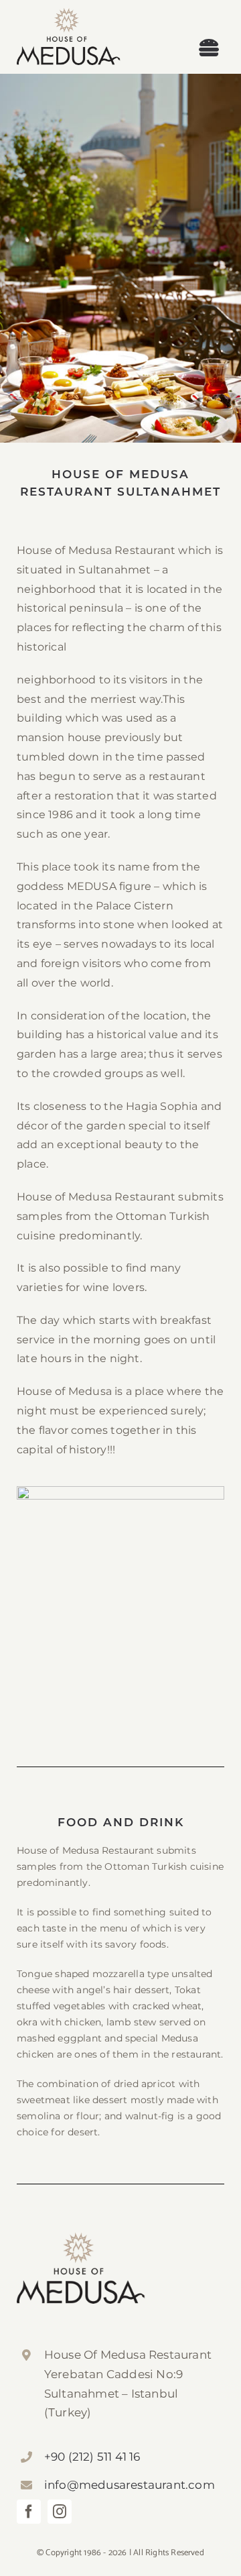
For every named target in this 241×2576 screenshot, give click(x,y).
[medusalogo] (69, 13)
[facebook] (29, 2512)
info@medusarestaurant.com (130, 2485)
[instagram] (60, 2512)
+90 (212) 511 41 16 (92, 2457)
